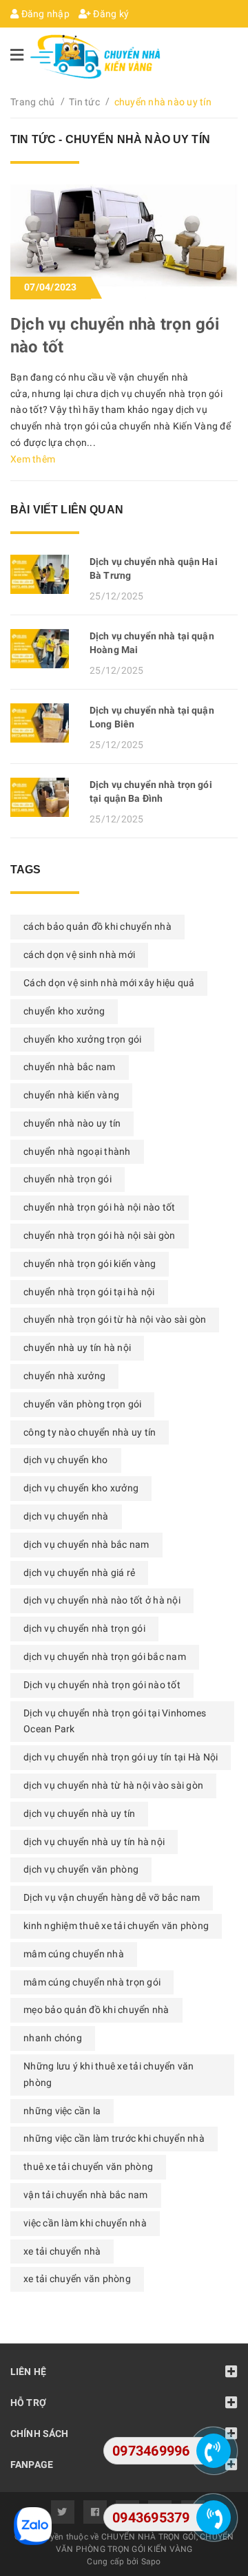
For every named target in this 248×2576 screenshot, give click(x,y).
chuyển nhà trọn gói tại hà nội (89, 1292)
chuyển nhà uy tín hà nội (77, 1348)
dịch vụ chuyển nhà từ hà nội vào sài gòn (113, 1785)
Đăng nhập (44, 14)
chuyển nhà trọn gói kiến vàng (90, 1264)
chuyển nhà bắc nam (70, 1067)
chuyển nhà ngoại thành (77, 1151)
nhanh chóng (53, 2038)
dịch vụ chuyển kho (66, 1460)
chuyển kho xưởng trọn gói (82, 1039)
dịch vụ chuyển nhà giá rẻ (79, 1573)
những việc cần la (62, 2111)
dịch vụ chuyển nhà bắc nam (86, 1544)
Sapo (151, 2562)
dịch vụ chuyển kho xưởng (81, 1488)
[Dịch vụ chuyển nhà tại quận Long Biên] (45, 723)
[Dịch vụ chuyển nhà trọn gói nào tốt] (124, 241)
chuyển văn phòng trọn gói (82, 1404)
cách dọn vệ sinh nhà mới (79, 955)
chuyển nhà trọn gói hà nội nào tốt (100, 1207)
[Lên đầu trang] (214, 2407)
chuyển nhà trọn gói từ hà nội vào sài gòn (115, 1319)
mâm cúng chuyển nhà (74, 1954)
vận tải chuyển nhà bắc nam (86, 2195)
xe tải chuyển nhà (62, 2251)
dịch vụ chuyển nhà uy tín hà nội (94, 1842)
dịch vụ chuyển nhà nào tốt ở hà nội (102, 1600)
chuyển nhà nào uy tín (72, 1123)
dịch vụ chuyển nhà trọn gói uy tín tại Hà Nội (121, 1757)
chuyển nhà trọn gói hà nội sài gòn (100, 1235)
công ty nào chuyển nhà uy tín (90, 1432)
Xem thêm (33, 459)
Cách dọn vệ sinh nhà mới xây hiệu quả (109, 983)
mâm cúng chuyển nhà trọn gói (92, 1982)
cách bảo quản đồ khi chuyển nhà (97, 926)
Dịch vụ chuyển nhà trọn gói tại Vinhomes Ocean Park (115, 1721)
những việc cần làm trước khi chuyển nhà (114, 2138)
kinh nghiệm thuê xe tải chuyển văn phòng (116, 1926)
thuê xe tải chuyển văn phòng (88, 2167)
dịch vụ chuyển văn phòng (81, 1869)
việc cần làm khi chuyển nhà (85, 2223)
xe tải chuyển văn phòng (77, 2279)
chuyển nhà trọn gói (68, 1179)
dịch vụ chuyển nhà (66, 1516)
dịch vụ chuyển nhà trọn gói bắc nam (105, 1657)
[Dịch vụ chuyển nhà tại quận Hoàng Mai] (45, 649)
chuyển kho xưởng (64, 1011)
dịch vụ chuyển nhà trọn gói (84, 1628)
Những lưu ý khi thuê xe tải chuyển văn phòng (109, 2074)
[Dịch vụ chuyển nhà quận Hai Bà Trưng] (45, 574)
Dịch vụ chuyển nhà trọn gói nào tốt (102, 1685)
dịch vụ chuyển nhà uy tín (79, 1813)
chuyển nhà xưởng (64, 1376)
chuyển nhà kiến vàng (71, 1095)
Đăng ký (110, 14)
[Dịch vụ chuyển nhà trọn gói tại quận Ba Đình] (45, 797)
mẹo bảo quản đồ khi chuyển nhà (96, 2010)
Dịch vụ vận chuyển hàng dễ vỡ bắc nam (112, 1897)
